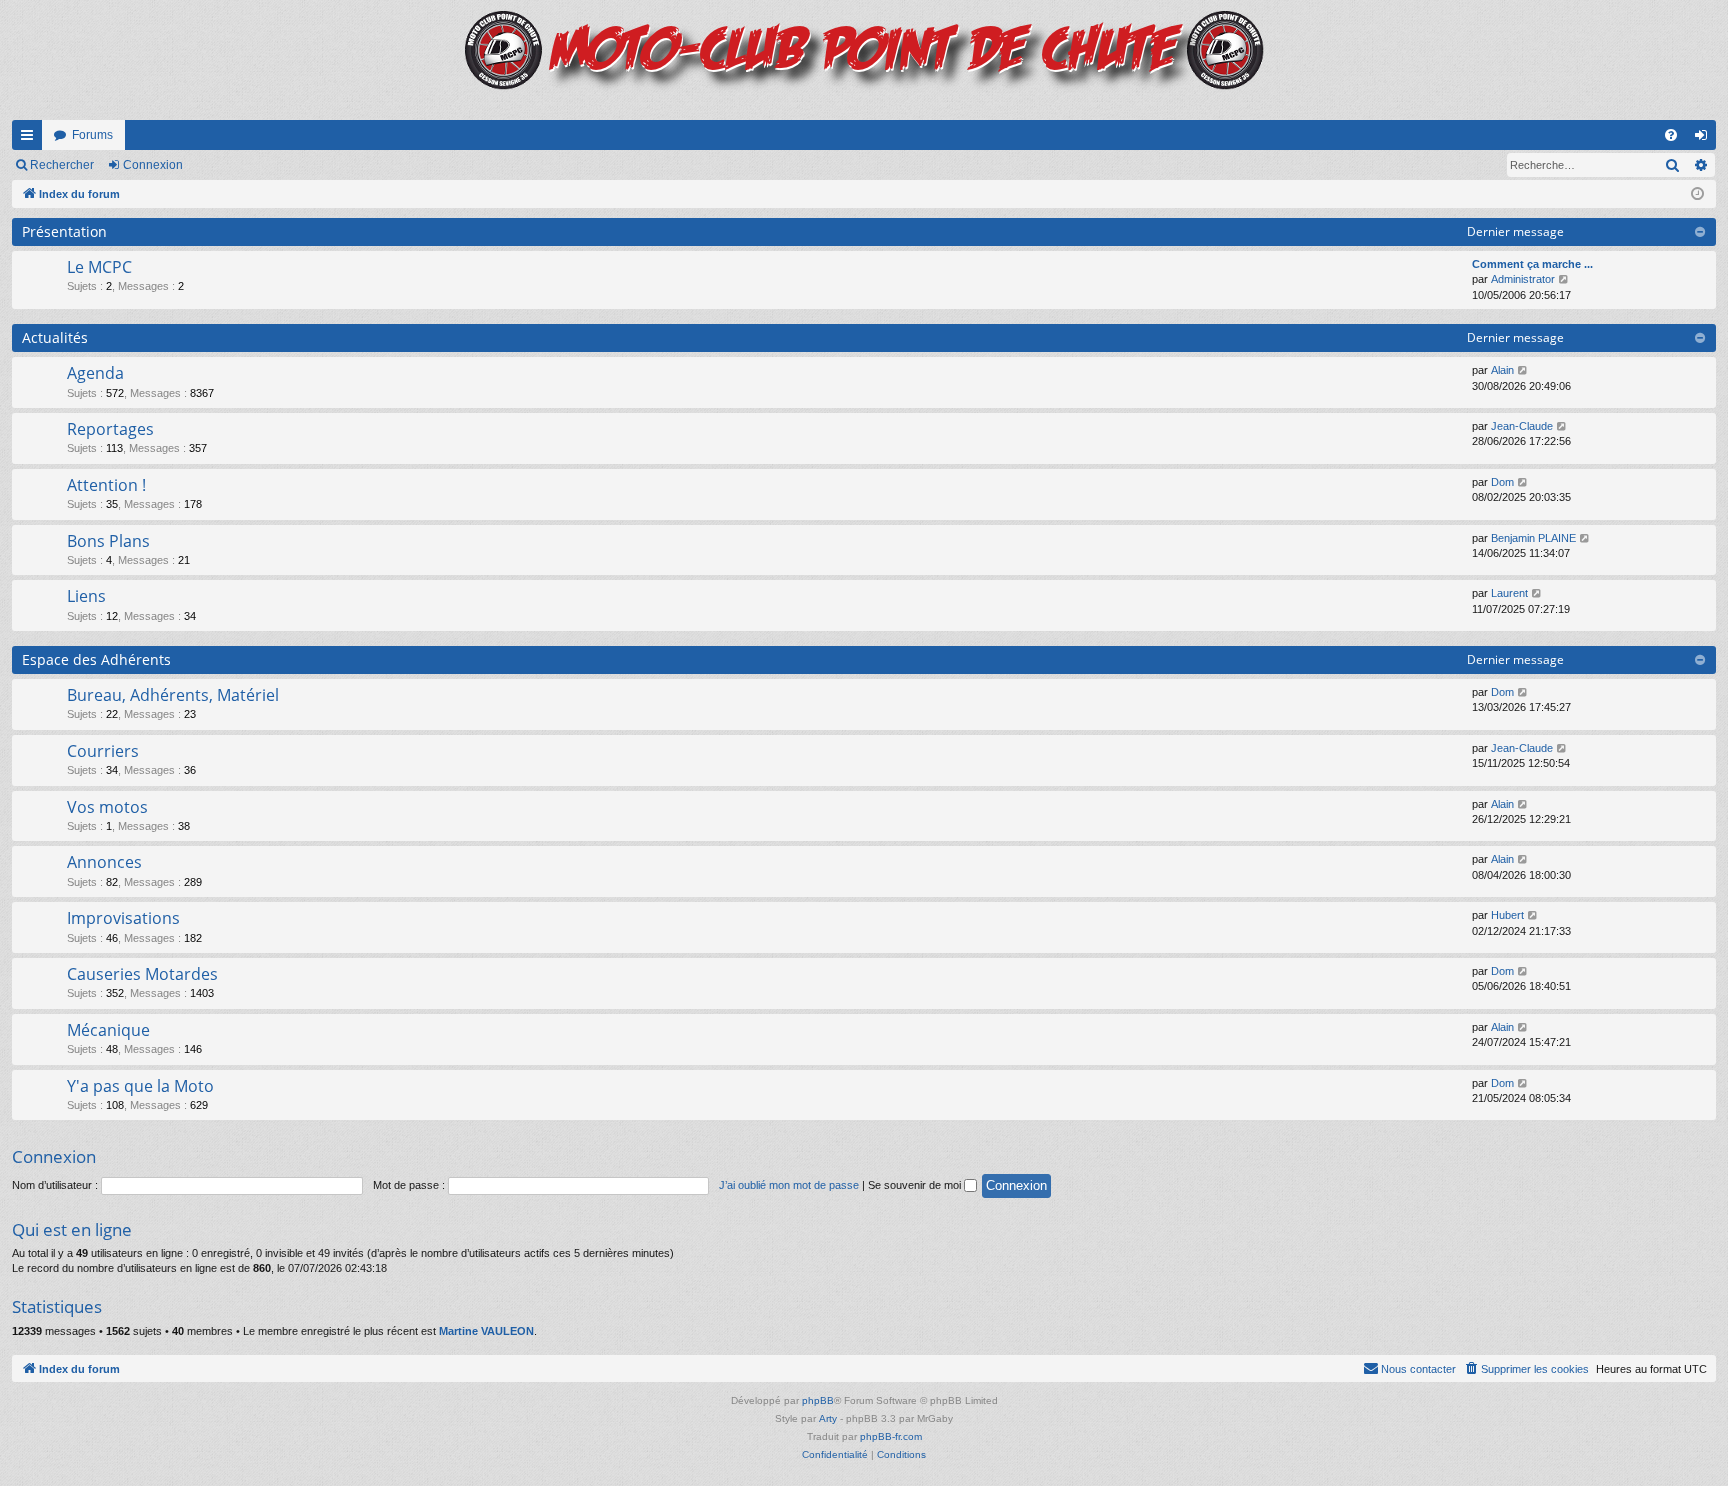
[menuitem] (1671, 135)
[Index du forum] (864, 60)
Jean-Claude (1522, 426)
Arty (828, 1418)
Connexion (153, 165)
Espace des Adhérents (96, 659)
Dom (1502, 482)
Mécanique (108, 1030)
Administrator (1523, 279)
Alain (1502, 370)
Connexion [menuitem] (1705, 139)
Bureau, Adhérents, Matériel (173, 695)
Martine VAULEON (486, 1331)
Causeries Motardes (142, 974)
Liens (86, 596)
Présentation (64, 231)
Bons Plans (108, 541)
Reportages (110, 429)
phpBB (818, 1400)
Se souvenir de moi (916, 1185)
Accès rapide (31, 139)
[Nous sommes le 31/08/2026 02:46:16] (1697, 194)
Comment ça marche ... (1532, 264)
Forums (92, 135)
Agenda (95, 373)
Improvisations (123, 918)
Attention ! (106, 485)
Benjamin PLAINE (1533, 538)
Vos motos (107, 807)
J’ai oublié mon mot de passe (789, 1185)
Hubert (1507, 915)
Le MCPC (99, 267)
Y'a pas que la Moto (140, 1086)
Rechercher (62, 165)
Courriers (103, 751)
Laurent (1509, 593)
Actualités (55, 337)
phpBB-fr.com (891, 1436)
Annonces (104, 862)
